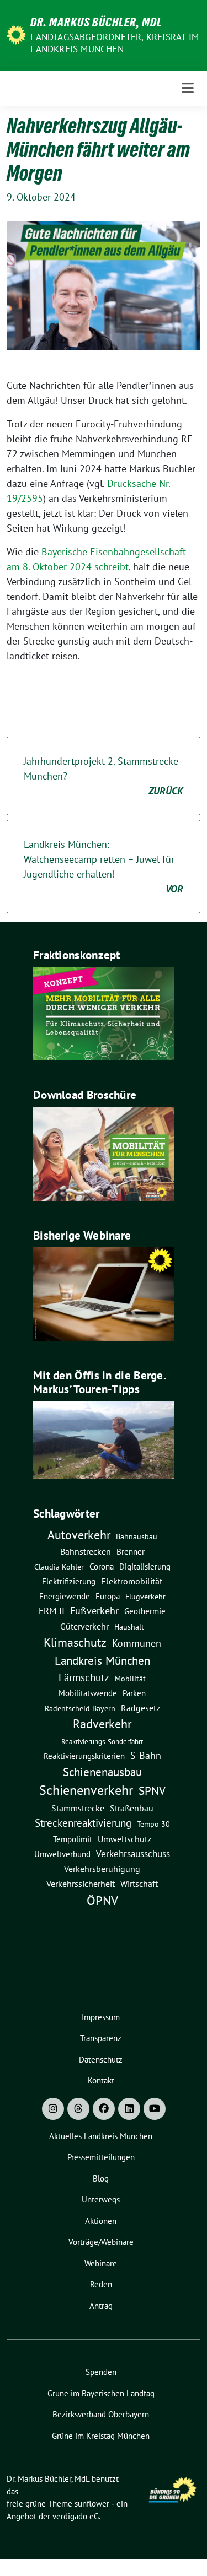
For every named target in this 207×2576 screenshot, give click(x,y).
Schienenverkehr (86, 1790)
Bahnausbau (137, 1536)
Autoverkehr (79, 1535)
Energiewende (65, 1596)
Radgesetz (140, 1708)
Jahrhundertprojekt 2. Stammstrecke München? (104, 776)
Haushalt (129, 1627)
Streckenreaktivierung (83, 1823)
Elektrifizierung (69, 1581)
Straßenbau (132, 1808)
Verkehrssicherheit (81, 1884)
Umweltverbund (62, 1854)
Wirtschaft (139, 1884)
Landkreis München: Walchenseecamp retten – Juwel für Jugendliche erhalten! (104, 867)
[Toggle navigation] (188, 88)
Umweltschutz (124, 1839)
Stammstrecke (78, 1808)
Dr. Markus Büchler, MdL (96, 22)
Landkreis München (102, 1660)
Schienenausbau (102, 1772)
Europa (108, 1596)
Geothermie (145, 1611)
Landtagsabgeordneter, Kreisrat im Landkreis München (115, 43)
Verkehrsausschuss (133, 1853)
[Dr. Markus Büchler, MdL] (16, 34)
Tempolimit (73, 1839)
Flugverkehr (145, 1597)
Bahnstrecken (86, 1551)
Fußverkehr (94, 1611)
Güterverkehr (84, 1626)
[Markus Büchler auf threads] (78, 2109)
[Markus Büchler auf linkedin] (129, 2109)
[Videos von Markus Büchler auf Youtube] (155, 2109)
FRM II (52, 1611)
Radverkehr (102, 1724)
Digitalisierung (145, 1566)
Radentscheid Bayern (80, 1708)
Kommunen (137, 1643)
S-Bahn (146, 1755)
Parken (134, 1693)
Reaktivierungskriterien (84, 1756)
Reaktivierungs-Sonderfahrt (102, 1741)
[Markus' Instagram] (53, 2109)
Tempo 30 (153, 1824)
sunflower (92, 2504)
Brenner (131, 1551)
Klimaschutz (75, 1642)
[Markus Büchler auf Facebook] (104, 2109)
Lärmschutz (84, 1677)
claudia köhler (59, 1567)
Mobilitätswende (88, 1693)
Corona (102, 1566)
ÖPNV (102, 1900)
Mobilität (130, 1679)
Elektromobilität (132, 1581)
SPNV (152, 1790)
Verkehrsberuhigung (102, 1869)
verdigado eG (76, 2516)
